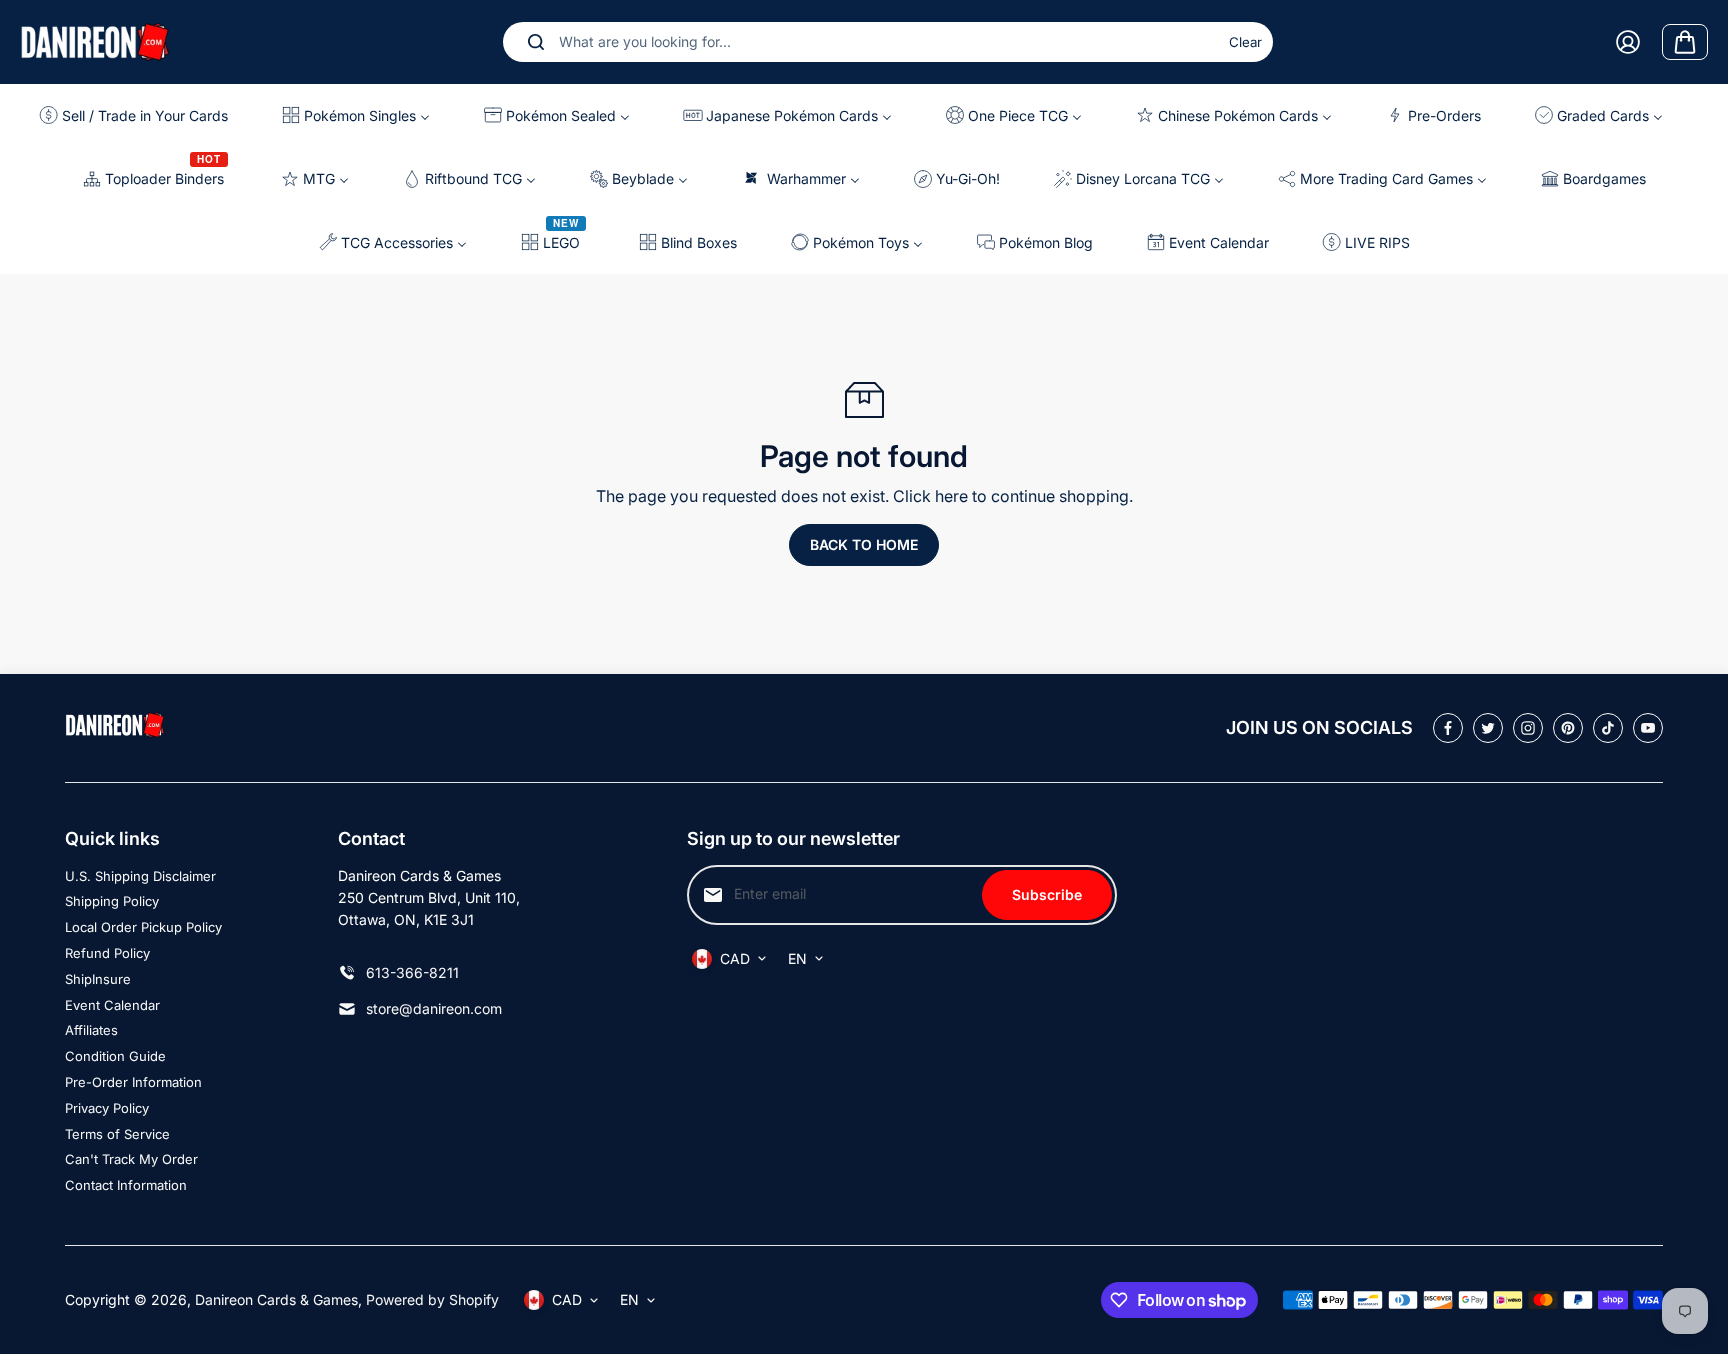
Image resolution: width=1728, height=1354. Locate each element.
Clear (1245, 42)
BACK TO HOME (864, 544)
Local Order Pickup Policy (143, 927)
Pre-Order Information (133, 1082)
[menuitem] (141, 115)
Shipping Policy (112, 901)
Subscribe (1047, 894)
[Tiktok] (1608, 728)
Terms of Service (117, 1134)
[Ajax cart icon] (1685, 42)
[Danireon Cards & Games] (95, 41)
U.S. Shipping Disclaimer (140, 876)
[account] (1628, 42)
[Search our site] (536, 42)
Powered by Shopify (432, 1299)
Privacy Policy (107, 1108)
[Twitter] (1488, 728)
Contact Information (126, 1185)
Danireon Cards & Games (276, 1299)
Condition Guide (115, 1056)
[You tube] (1648, 728)
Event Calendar (112, 1005)
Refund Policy (107, 953)
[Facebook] (1448, 728)
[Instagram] (1528, 728)
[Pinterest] (1568, 728)
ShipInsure (98, 979)
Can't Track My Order (131, 1159)
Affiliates (91, 1030)
